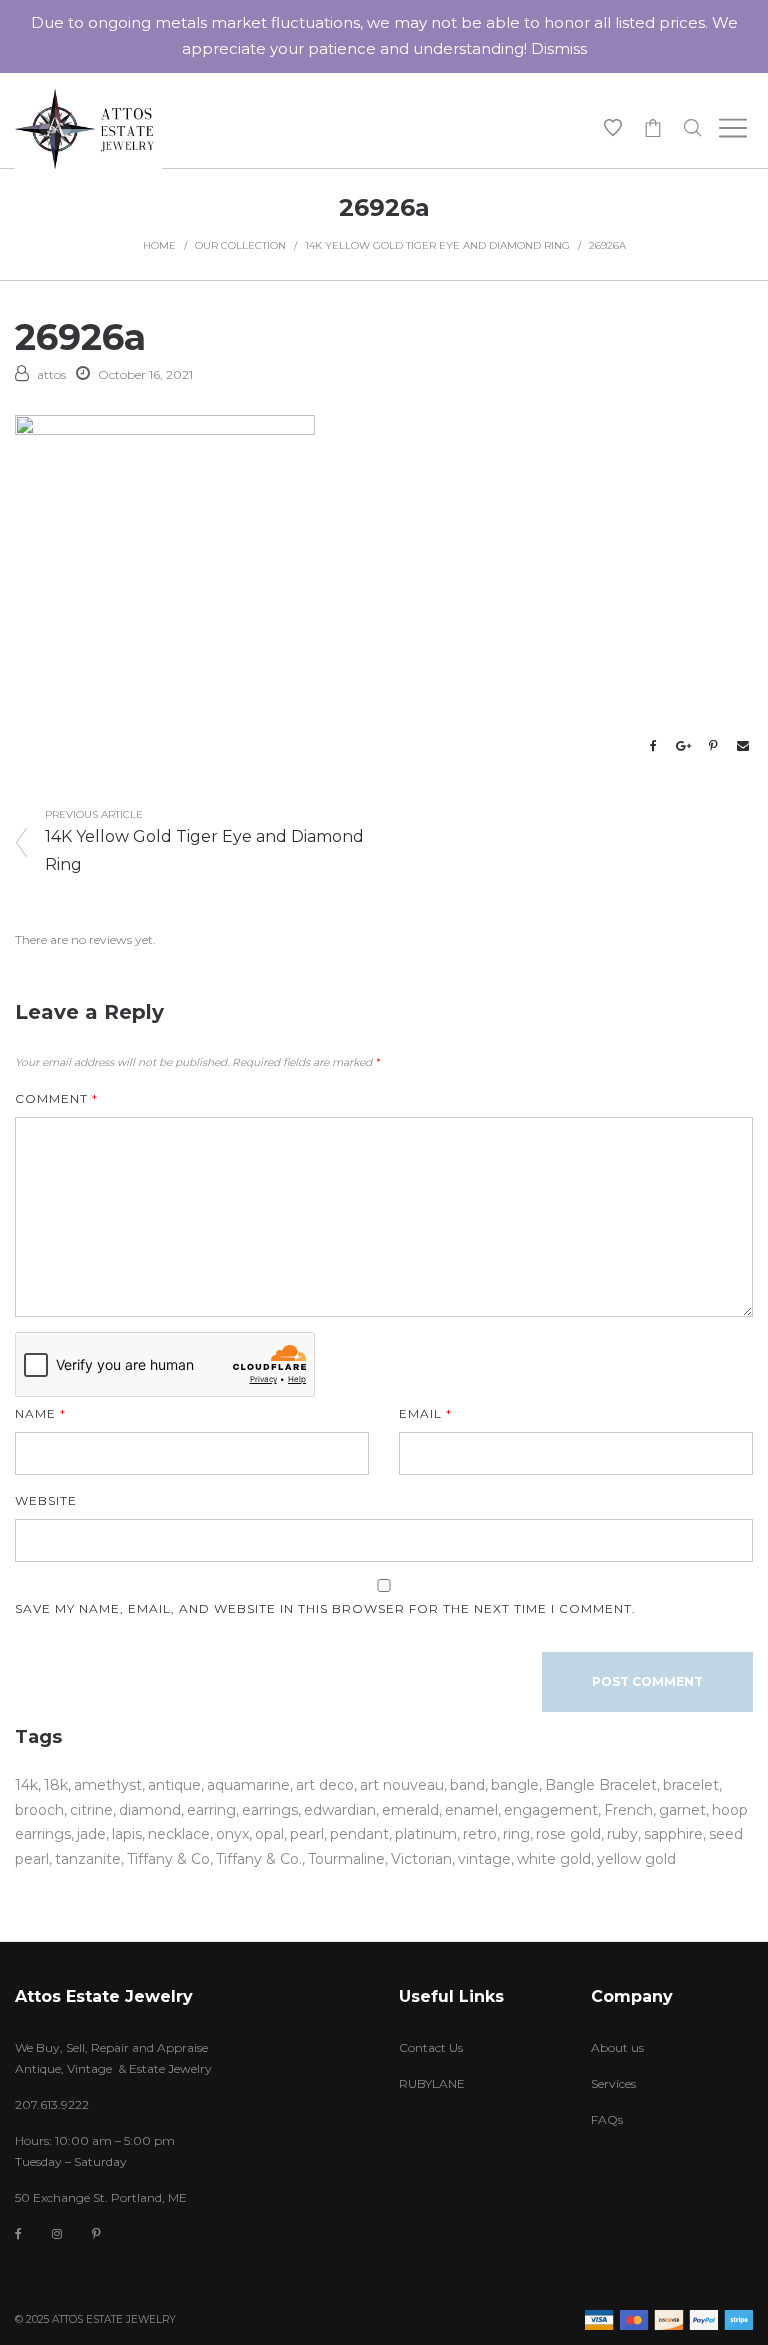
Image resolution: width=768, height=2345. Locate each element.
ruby (622, 1834)
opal (269, 1834)
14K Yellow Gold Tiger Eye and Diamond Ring (437, 245)
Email (425, 1413)
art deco (325, 1785)
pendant (359, 1834)
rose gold (568, 1834)
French (628, 1810)
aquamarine (248, 1785)
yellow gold (636, 1859)
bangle (515, 1785)
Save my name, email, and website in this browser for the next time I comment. (325, 1608)
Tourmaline (346, 1859)
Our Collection (240, 245)
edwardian (340, 1810)
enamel (471, 1810)
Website (46, 1500)
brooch (39, 1810)
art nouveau (402, 1785)
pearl (307, 1834)
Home (159, 245)
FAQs (607, 2119)
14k (26, 1785)
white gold (554, 1859)
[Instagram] (57, 2233)
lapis (127, 1834)
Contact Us (431, 2047)
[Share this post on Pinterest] (713, 746)
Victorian (421, 1859)
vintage (484, 1859)
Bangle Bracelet (601, 1785)
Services (613, 2083)
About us (617, 2047)
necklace (179, 1834)
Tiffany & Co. (259, 1859)
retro (480, 1834)
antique (174, 1785)
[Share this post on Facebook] (653, 746)
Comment (56, 1098)
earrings (270, 1810)
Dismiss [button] (559, 48)
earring (211, 1810)
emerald (410, 1810)
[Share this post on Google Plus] (683, 746)
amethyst (108, 1785)
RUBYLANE (432, 2083)
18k (56, 1785)
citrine (91, 1810)
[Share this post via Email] (743, 746)
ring (516, 1834)
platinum (426, 1834)
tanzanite (88, 1859)
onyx (232, 1834)
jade (91, 1834)
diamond (150, 1810)
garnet (682, 1810)
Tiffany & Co (168, 1859)
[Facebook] (18, 2234)
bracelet (691, 1785)
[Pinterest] (96, 2233)
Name (40, 1413)
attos (51, 374)
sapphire (673, 1834)
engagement (551, 1810)
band (467, 1785)
